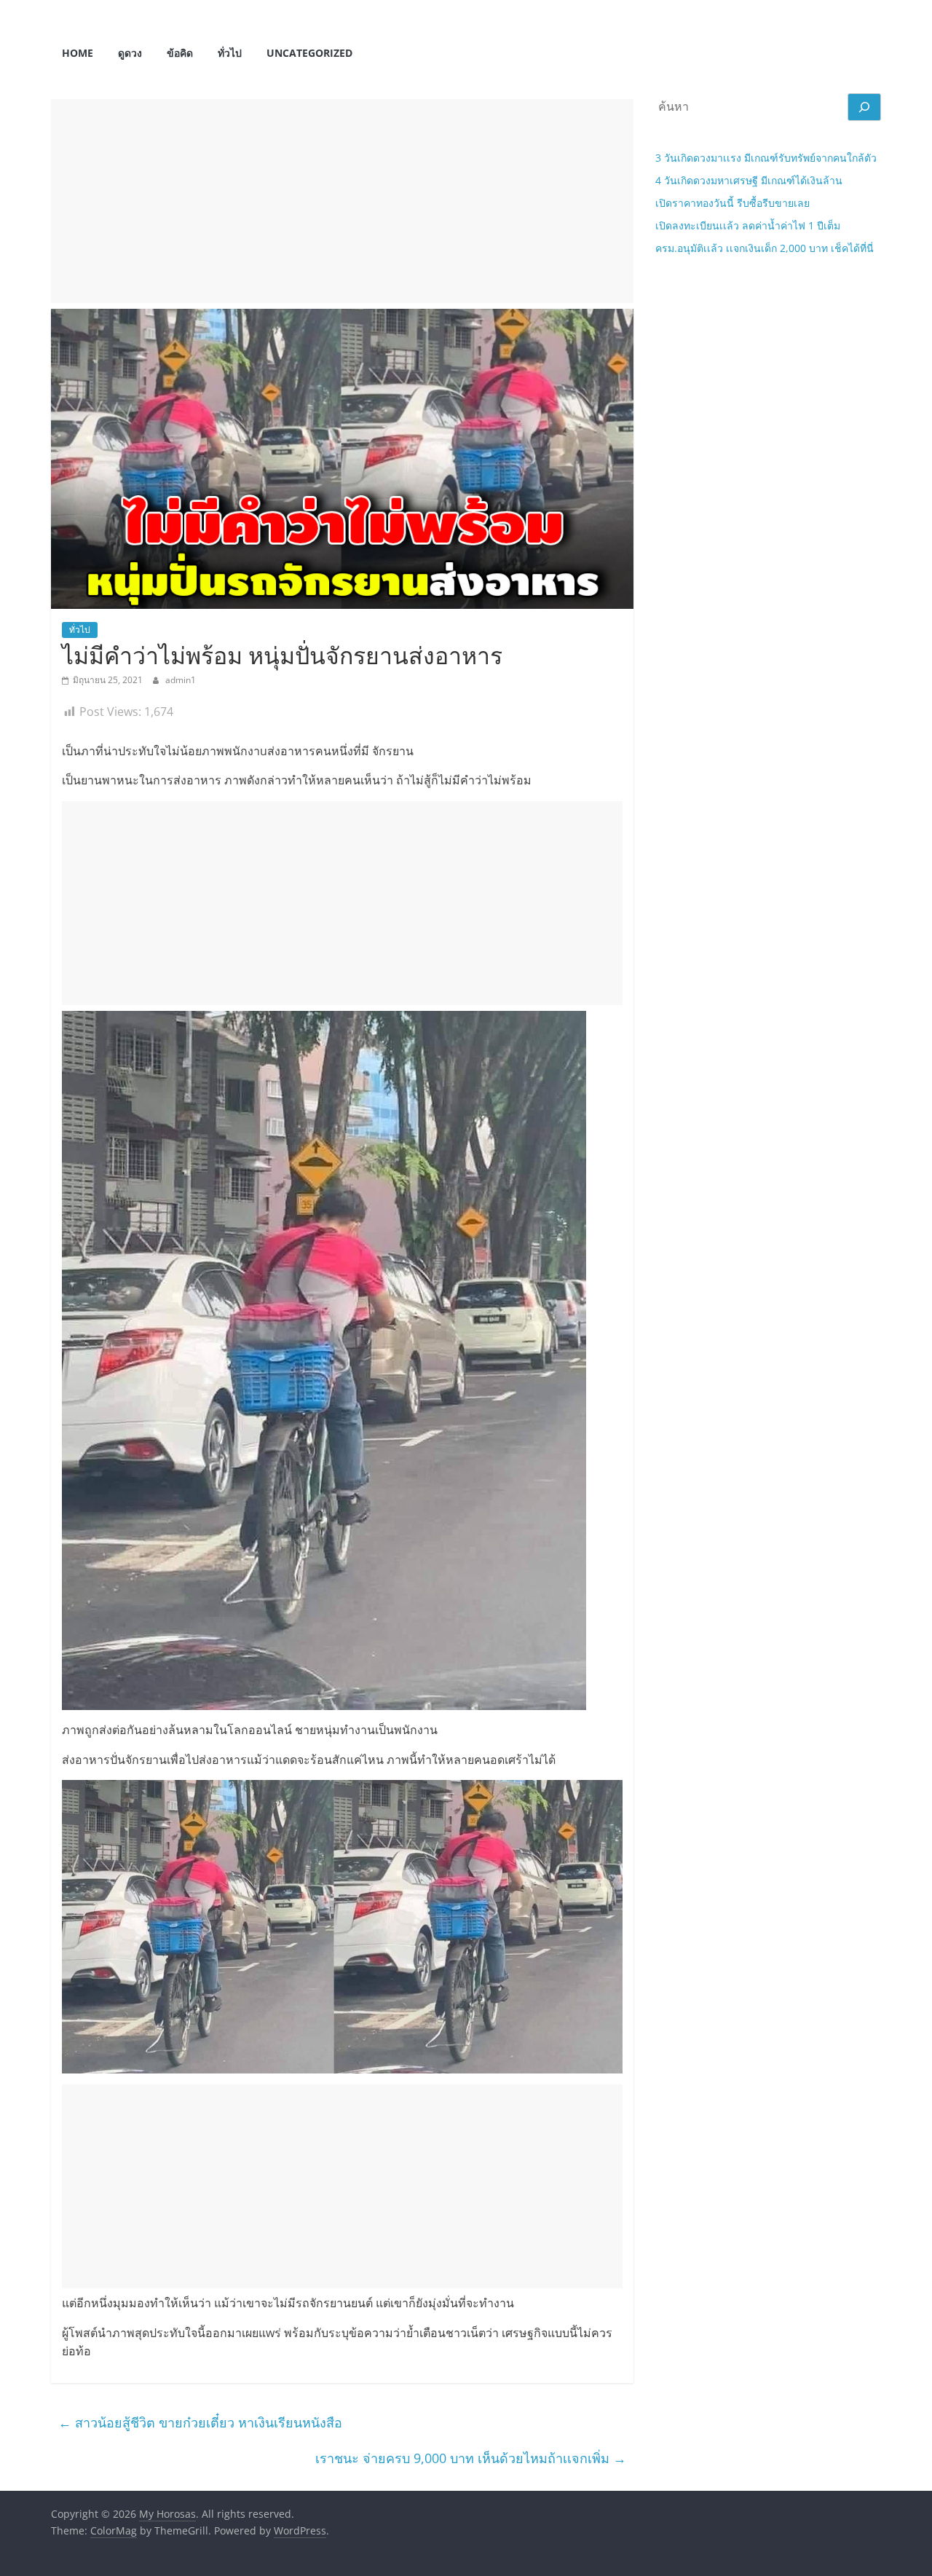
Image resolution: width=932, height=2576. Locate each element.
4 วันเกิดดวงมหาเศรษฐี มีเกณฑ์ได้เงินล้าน (749, 180)
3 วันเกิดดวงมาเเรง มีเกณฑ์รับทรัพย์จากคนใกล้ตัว (766, 158)
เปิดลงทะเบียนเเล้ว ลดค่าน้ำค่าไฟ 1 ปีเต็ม (748, 225)
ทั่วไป (230, 53)
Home (78, 53)
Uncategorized (309, 53)
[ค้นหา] (864, 107)
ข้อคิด (180, 53)
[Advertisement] (342, 201)
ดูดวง (130, 53)
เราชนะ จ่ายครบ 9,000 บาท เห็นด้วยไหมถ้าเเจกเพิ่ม (471, 2458)
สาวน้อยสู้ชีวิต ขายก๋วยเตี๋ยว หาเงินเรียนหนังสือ (200, 2422)
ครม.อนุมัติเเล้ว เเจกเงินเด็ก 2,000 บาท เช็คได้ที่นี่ (765, 248)
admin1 (181, 680)
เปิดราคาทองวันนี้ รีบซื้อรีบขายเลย (732, 203)
